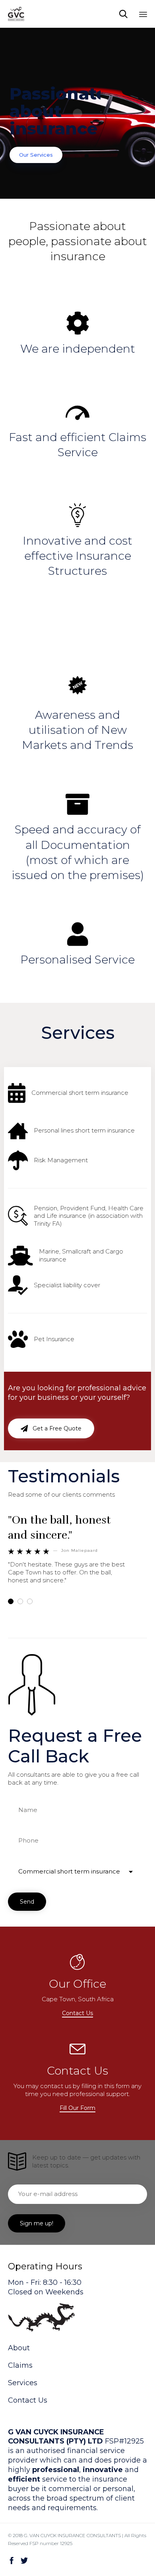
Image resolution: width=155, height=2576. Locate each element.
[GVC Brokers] (16, 14)
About (19, 2348)
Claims (20, 2365)
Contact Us (28, 2400)
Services (23, 2383)
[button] (51, 1428)
